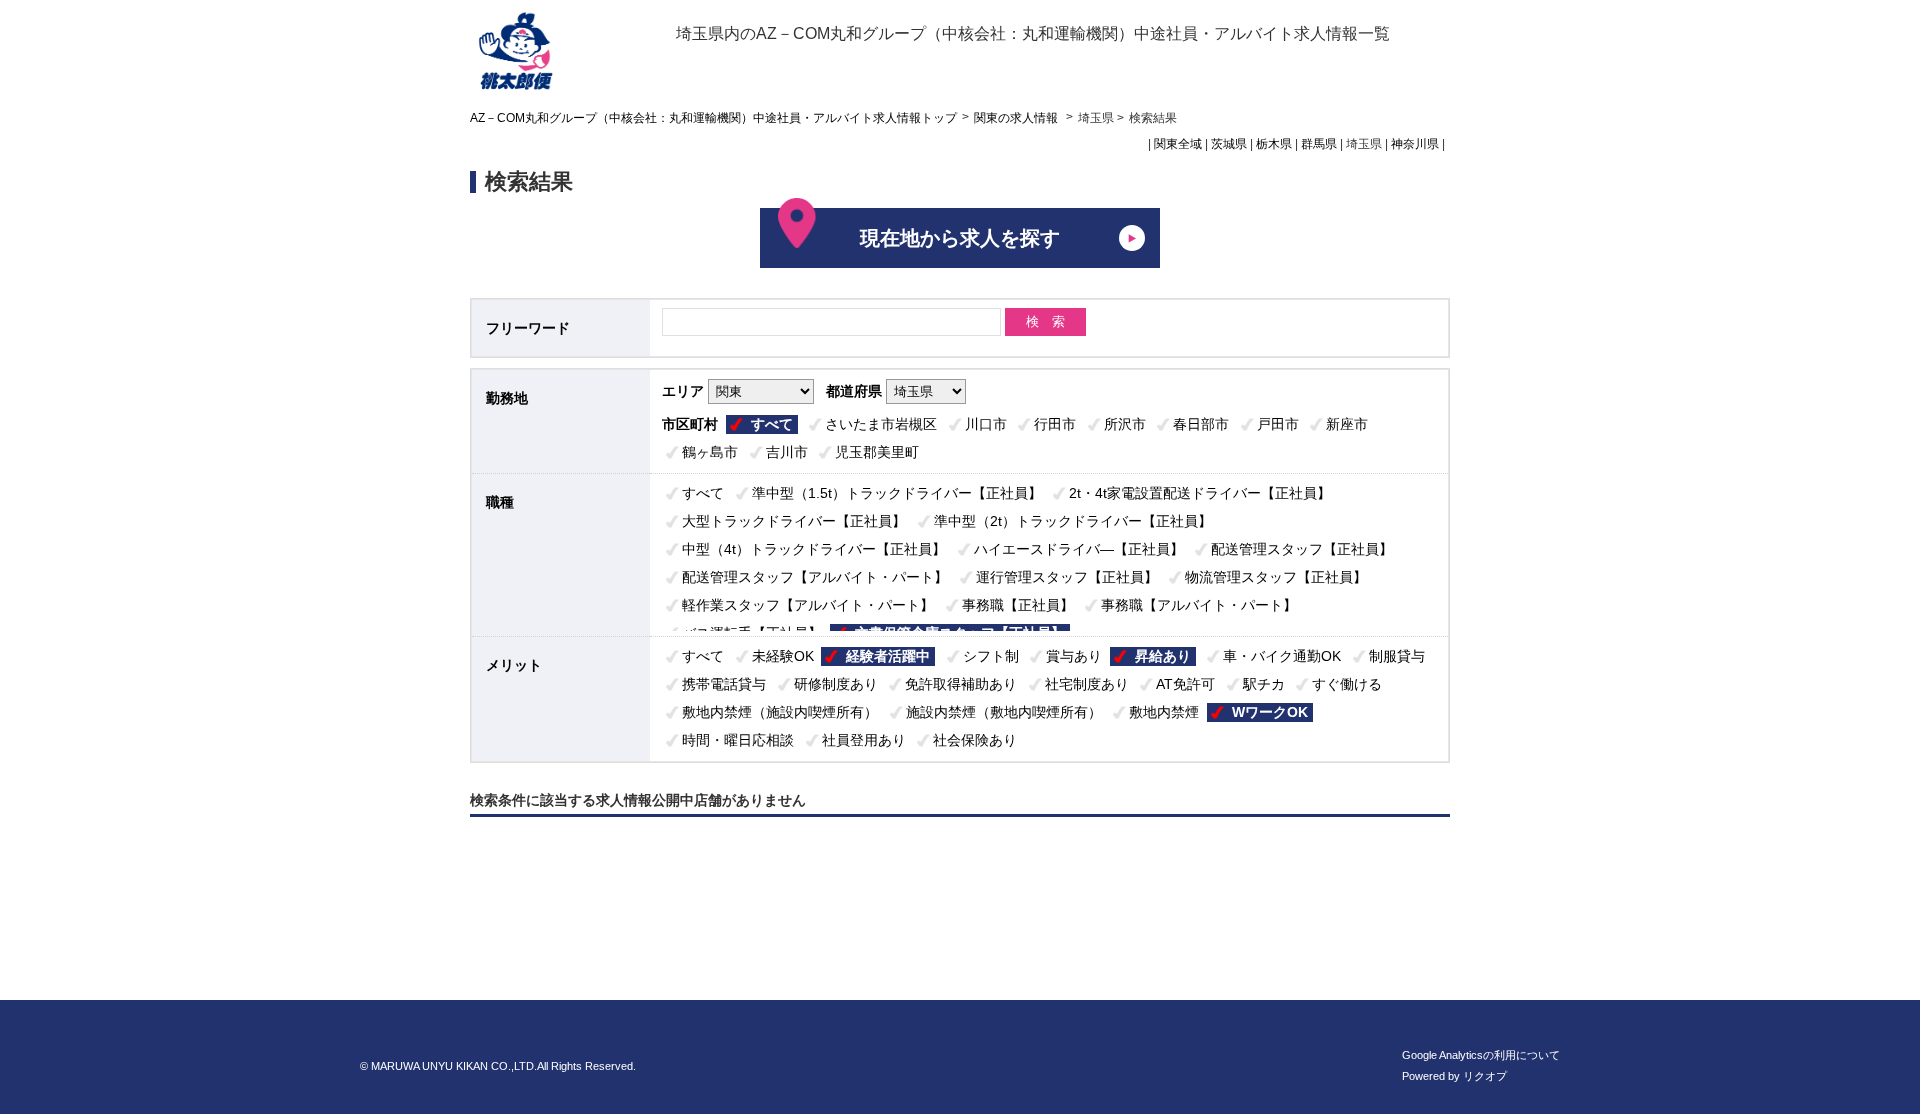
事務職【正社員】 (1018, 605)
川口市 (986, 424)
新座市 (1347, 424)
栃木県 (1274, 144)
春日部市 (1201, 424)
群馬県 (1319, 144)
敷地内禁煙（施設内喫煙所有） (780, 712)
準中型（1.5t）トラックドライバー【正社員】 (897, 493)
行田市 (1055, 424)
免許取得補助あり (961, 684)
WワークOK (1270, 712)
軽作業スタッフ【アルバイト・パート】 (808, 605)
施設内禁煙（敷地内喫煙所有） (1004, 712)
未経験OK (783, 656)
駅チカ (1264, 684)
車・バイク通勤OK (1282, 656)
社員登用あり (864, 740)
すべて (772, 424)
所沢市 (1125, 424)
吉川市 (787, 452)
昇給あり (1163, 656)
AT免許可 (1185, 684)
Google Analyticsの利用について (1481, 1055)
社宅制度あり (1087, 684)
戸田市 (1278, 424)
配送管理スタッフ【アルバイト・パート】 (815, 577)
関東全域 (1178, 144)
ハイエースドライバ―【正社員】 (1079, 549)
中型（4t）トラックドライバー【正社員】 (814, 549)
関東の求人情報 (1017, 118)
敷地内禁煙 (1164, 712)
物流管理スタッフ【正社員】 (1276, 577)
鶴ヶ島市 (710, 452)
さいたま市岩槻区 (881, 424)
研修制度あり (836, 684)
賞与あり (1074, 656)
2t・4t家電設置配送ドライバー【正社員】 (1200, 493)
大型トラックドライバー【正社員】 (794, 521)
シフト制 (991, 656)
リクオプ (1485, 1076)
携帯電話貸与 (724, 684)
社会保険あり (975, 740)
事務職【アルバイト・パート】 (1199, 605)
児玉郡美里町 (877, 452)
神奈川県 (1415, 144)
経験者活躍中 (888, 656)
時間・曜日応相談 (738, 740)
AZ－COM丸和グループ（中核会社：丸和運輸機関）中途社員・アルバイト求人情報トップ (713, 118)
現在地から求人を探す (960, 238)
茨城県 (1229, 144)
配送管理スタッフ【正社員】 (1302, 549)
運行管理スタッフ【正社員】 (1067, 577)
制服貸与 (1397, 656)
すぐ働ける (1347, 684)
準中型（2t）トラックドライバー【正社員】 (1073, 521)
